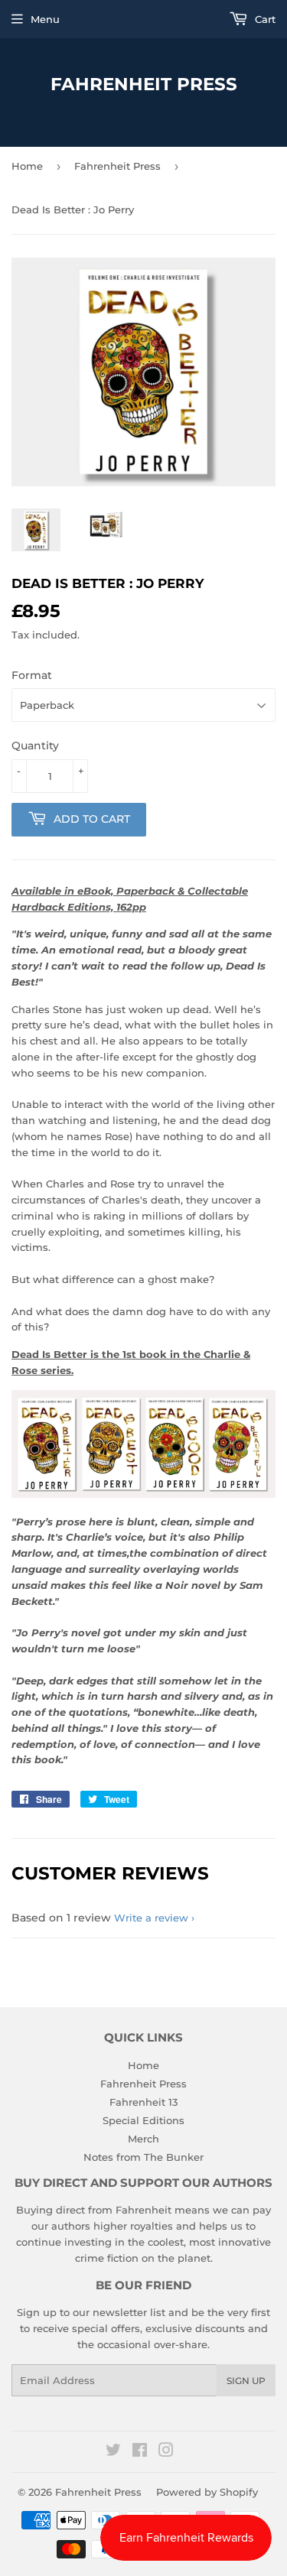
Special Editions (143, 2120)
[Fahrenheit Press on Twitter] (113, 2452)
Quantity (35, 746)
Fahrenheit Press (144, 84)
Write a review (151, 1918)
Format (32, 675)
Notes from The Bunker (143, 2157)
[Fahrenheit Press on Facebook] (140, 2452)
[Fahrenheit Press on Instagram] (166, 2452)
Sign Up (246, 2381)
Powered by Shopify (207, 2492)
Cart (264, 19)
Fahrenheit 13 (143, 2102)
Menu (45, 19)
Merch (143, 2139)
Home (27, 166)
